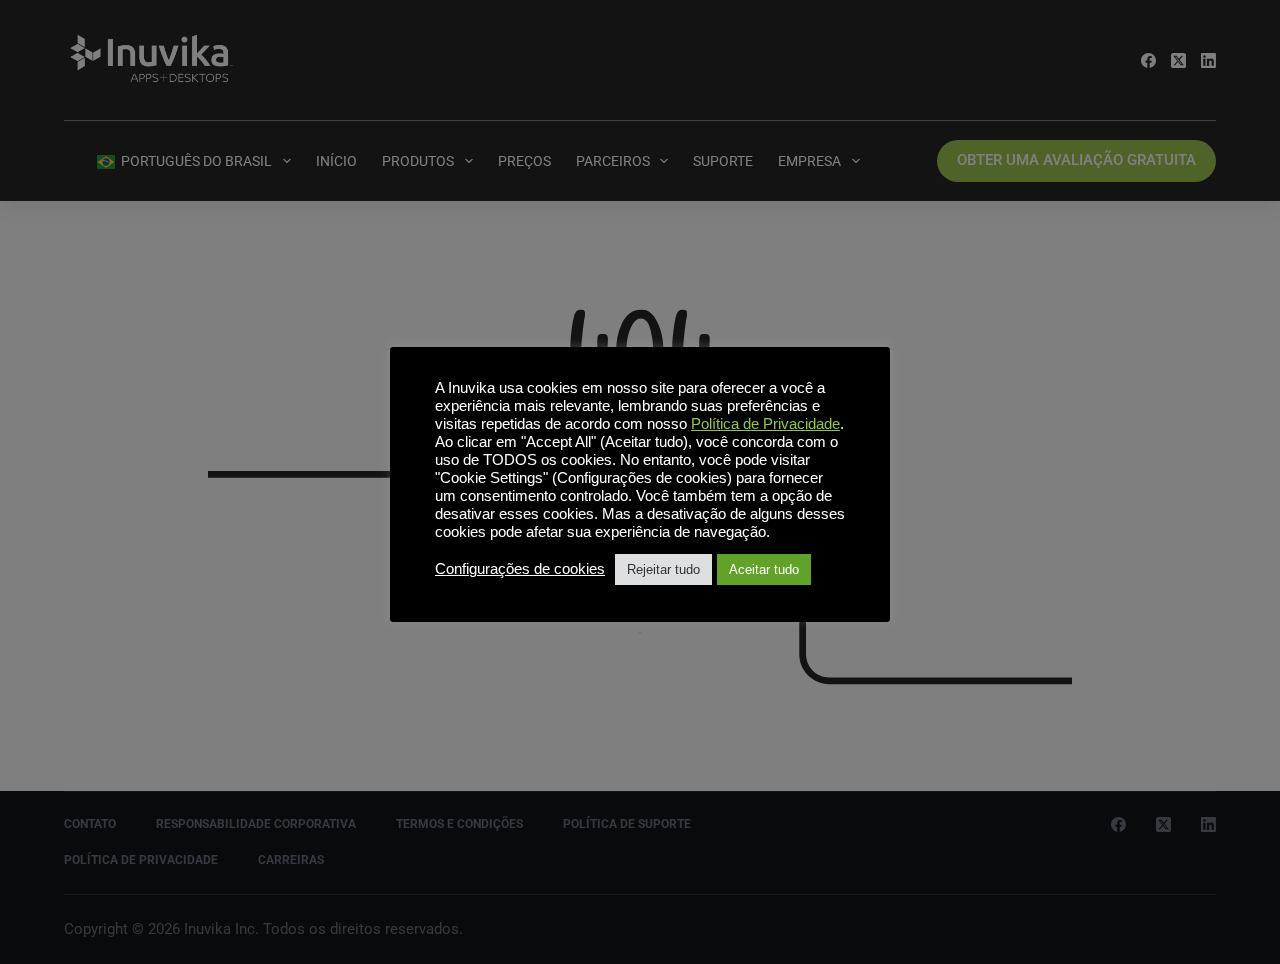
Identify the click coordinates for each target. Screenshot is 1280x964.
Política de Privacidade (765, 424)
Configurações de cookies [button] (520, 569)
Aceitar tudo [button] (764, 569)
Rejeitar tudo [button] (663, 569)
